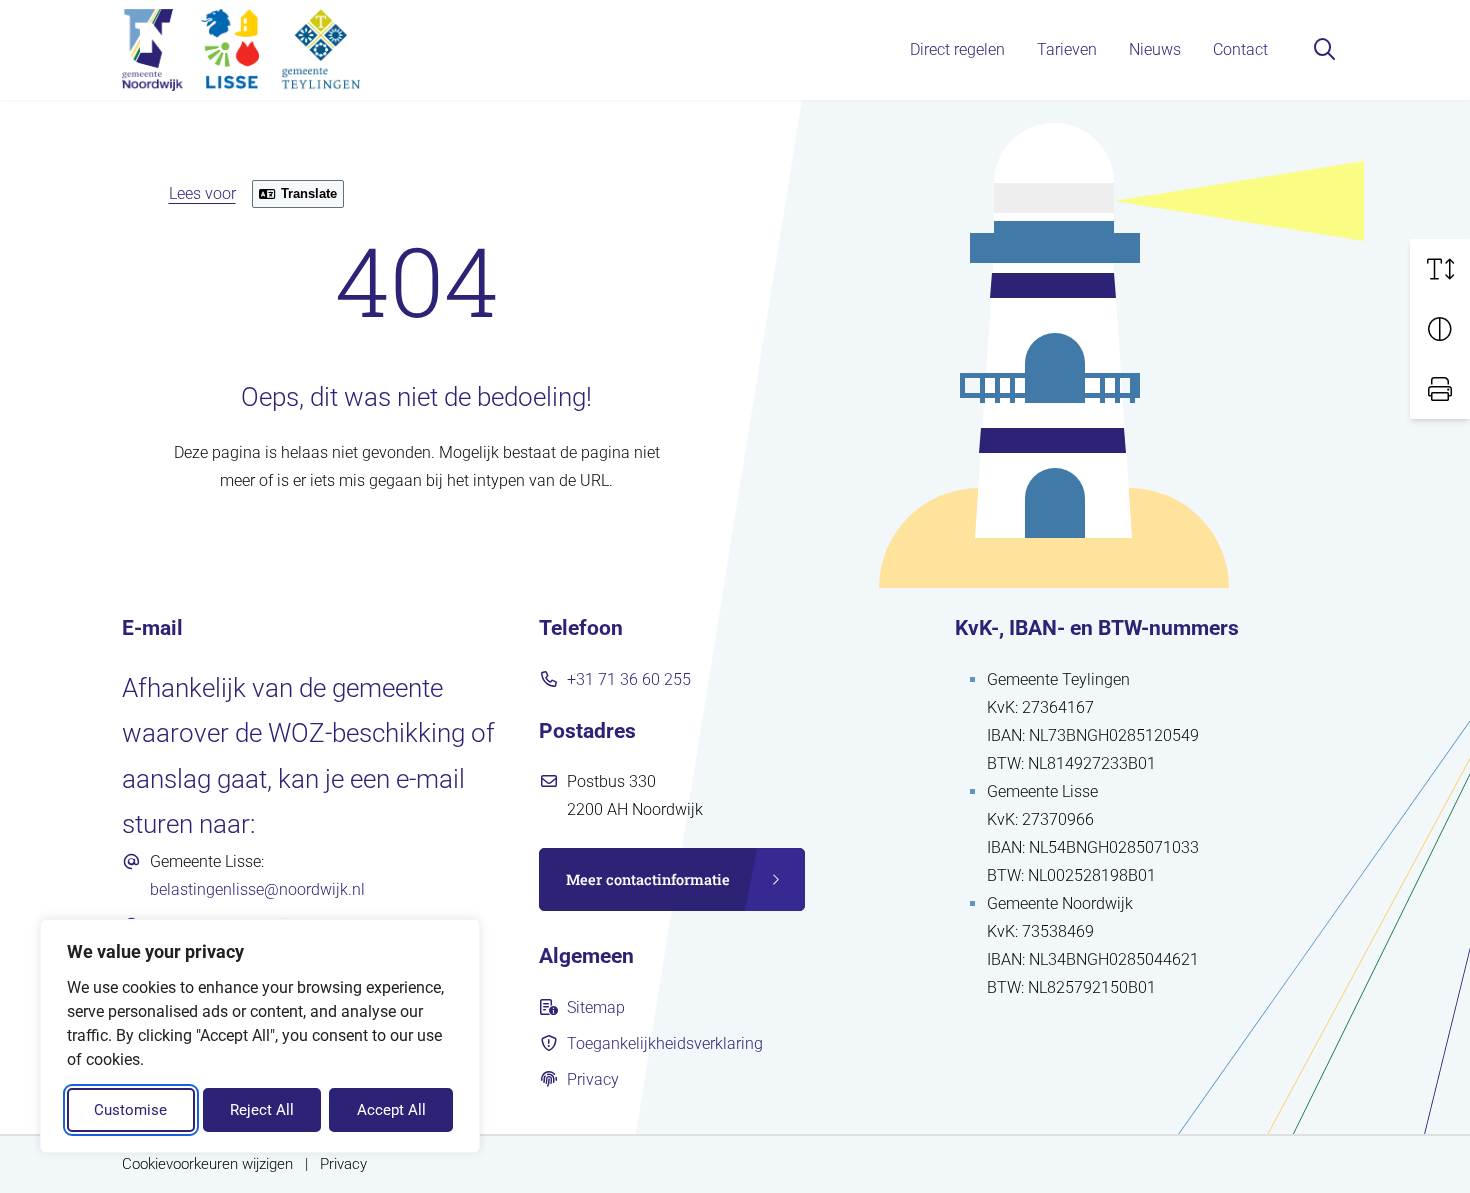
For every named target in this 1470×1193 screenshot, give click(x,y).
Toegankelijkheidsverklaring (665, 1043)
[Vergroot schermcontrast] (1440, 329)
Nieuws (1155, 49)
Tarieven (1067, 49)
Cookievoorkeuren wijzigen (207, 1164)
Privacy (593, 1079)
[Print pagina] (1440, 389)
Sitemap (596, 1007)
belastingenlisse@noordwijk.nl (257, 889)
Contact (1240, 49)
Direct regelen (957, 49)
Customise (130, 1110)
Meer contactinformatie (648, 879)
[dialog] (260, 1036)
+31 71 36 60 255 (629, 679)
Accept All (391, 1110)
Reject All (262, 1110)
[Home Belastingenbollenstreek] (241, 50)
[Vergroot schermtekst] (1440, 269)
